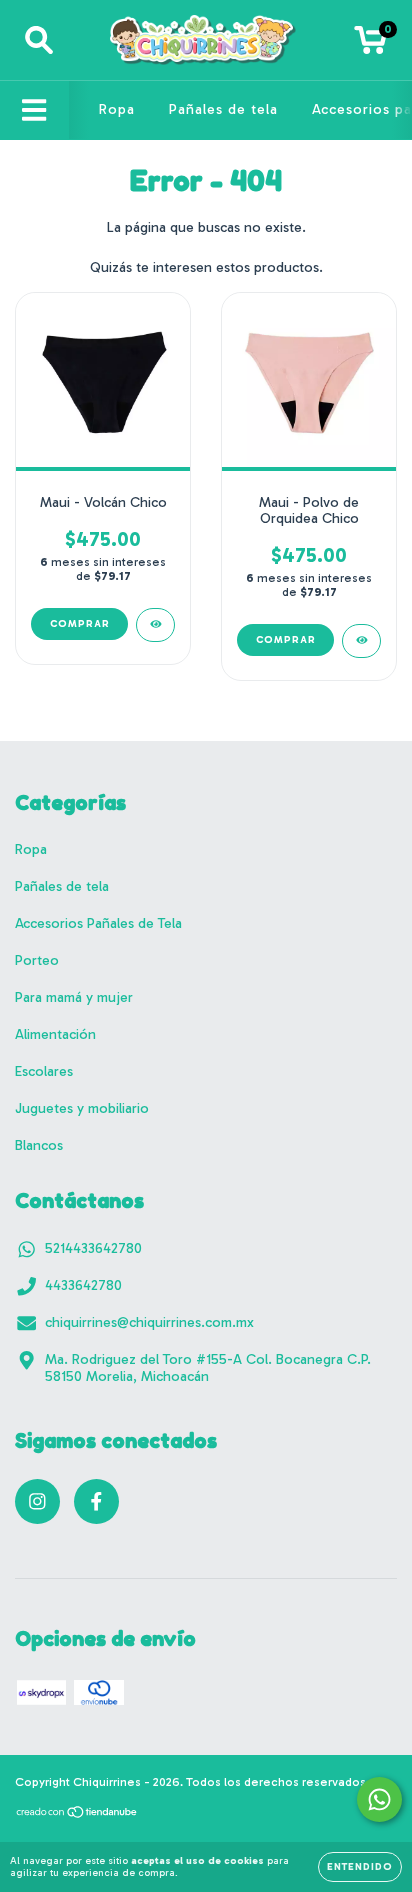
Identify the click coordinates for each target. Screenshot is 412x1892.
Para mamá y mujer (74, 997)
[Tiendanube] (77, 1815)
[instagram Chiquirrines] (37, 1501)
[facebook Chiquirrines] (96, 1501)
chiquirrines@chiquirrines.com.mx (149, 1322)
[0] (370, 45)
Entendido (360, 1867)
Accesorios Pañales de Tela (98, 923)
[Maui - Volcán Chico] (155, 625)
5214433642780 (93, 1248)
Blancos (39, 1145)
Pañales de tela (223, 109)
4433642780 (83, 1285)
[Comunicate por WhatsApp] (379, 1799)
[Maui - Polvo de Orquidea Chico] (361, 641)
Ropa (117, 109)
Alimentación (55, 1034)
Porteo (37, 960)
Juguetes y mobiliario (82, 1108)
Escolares (44, 1071)
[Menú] (34, 110)
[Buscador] (39, 40)
